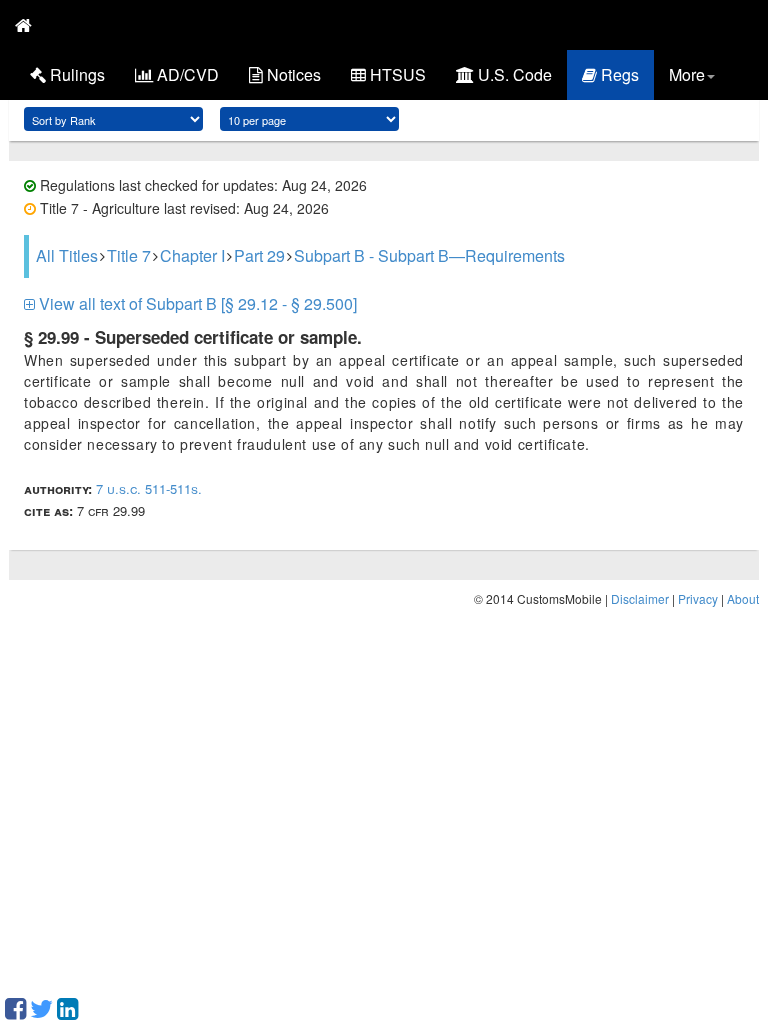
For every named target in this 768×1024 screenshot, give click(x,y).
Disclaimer (640, 598)
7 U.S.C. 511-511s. (149, 488)
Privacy (698, 598)
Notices (292, 74)
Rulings (75, 74)
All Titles (67, 255)
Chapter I (192, 255)
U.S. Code (513, 74)
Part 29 (259, 255)
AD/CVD (186, 74)
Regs (618, 74)
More (687, 74)
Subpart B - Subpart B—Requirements (429, 255)
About (743, 598)
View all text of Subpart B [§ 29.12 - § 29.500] (196, 303)
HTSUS (396, 74)
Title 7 (129, 255)
